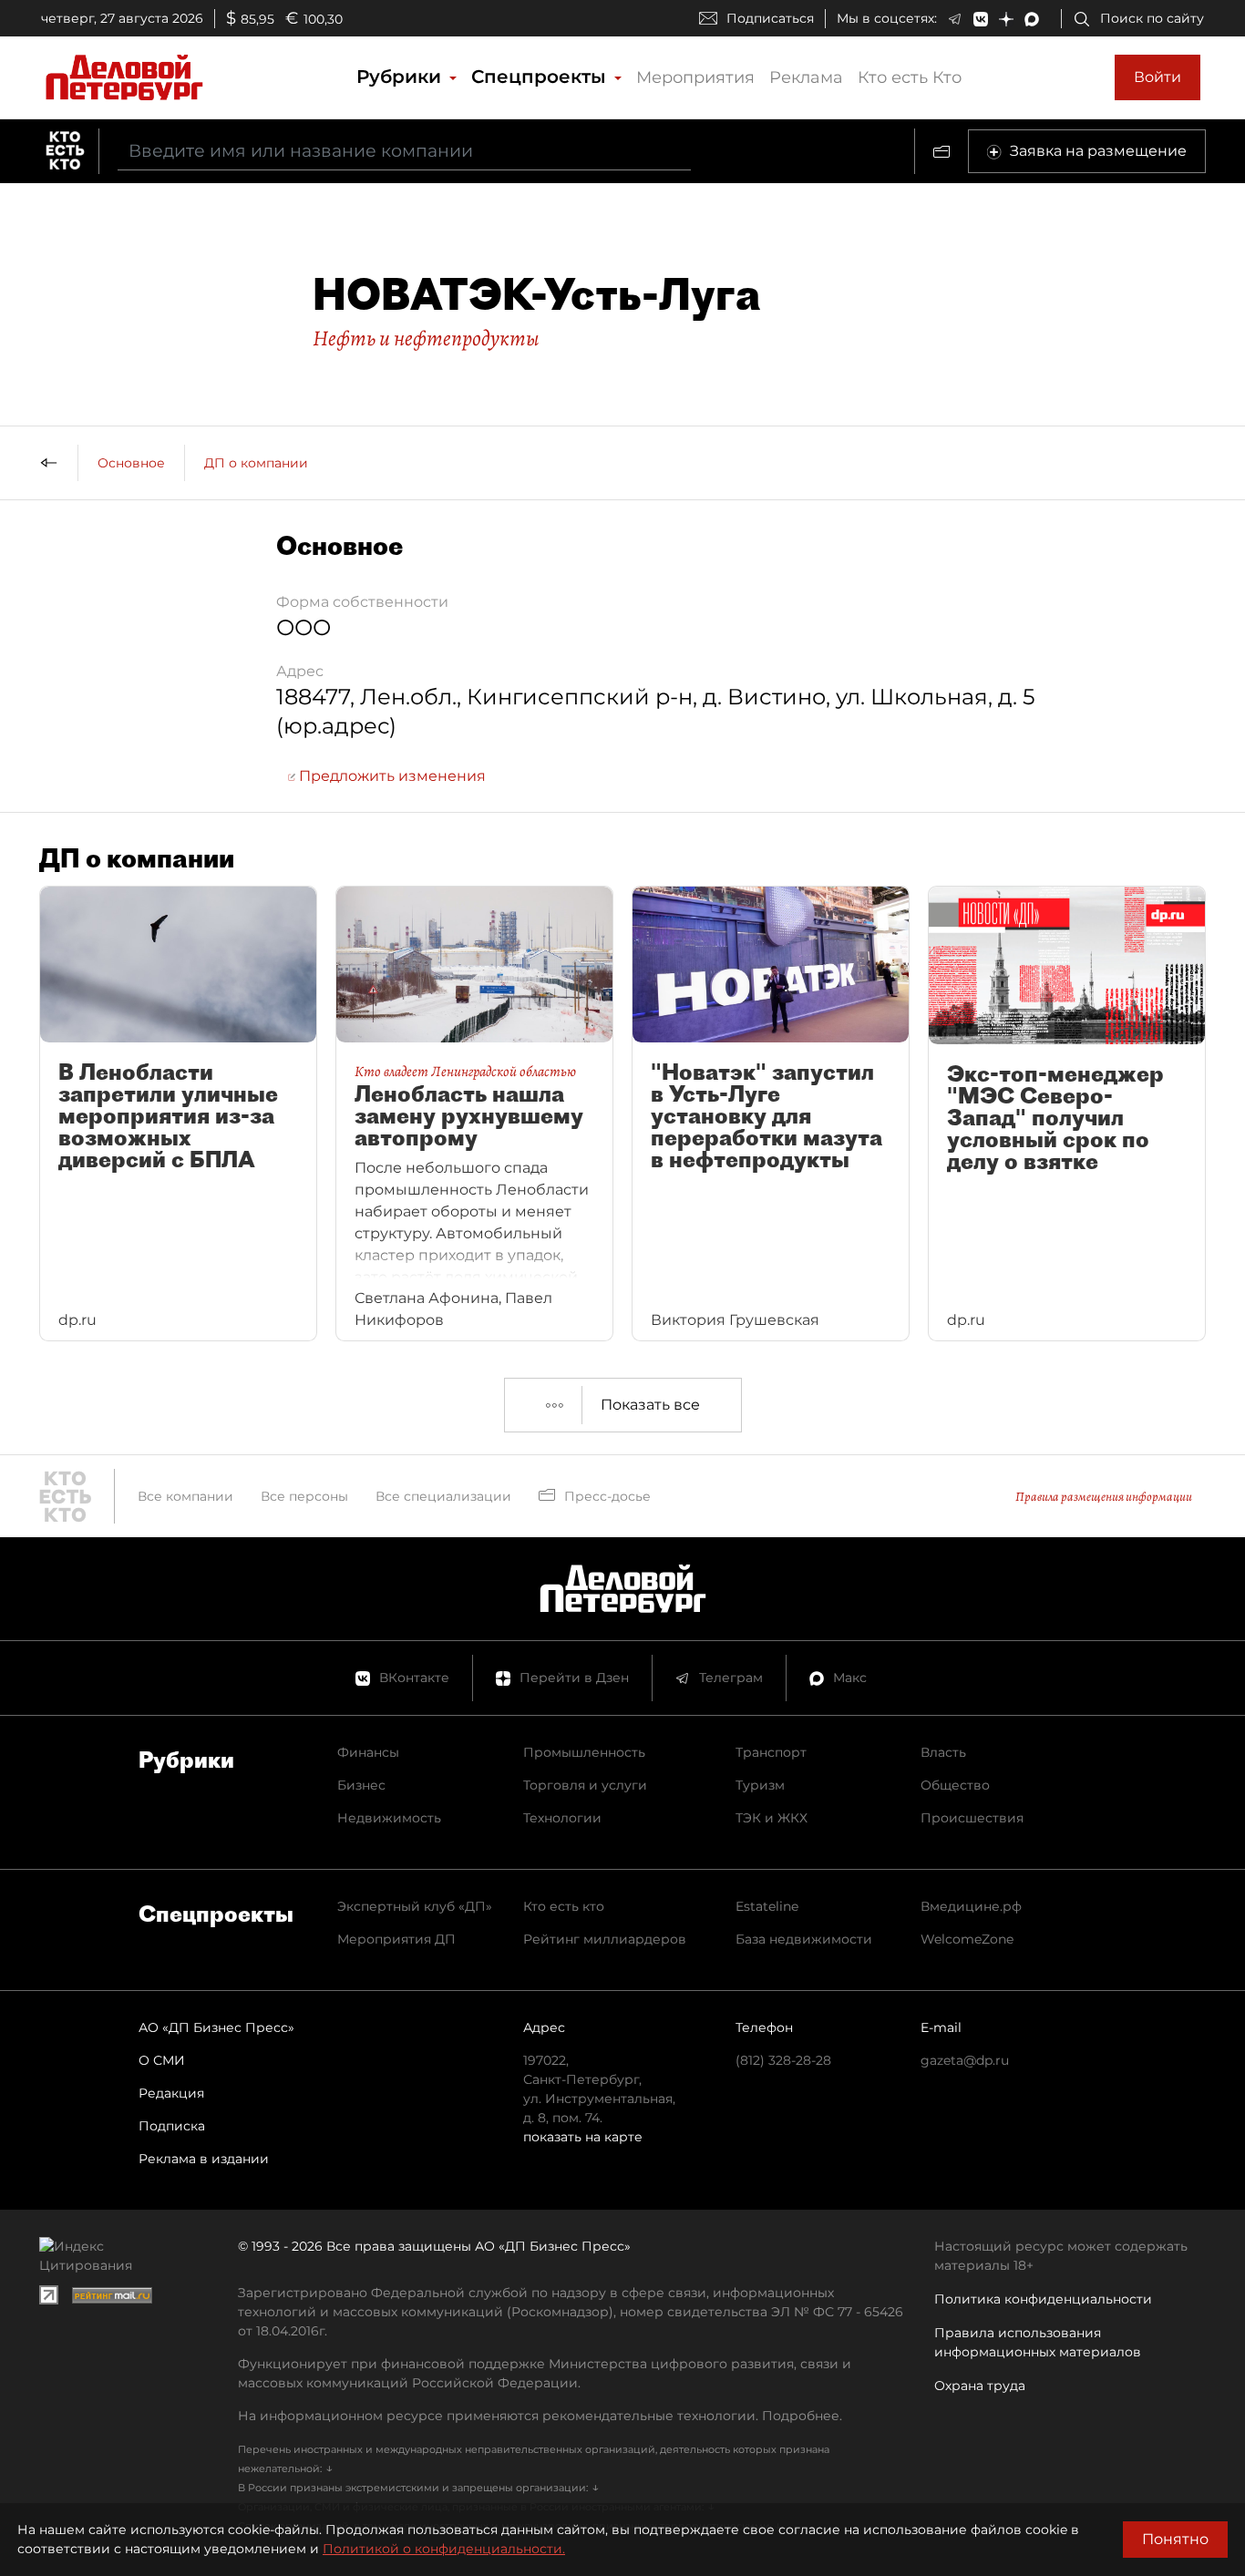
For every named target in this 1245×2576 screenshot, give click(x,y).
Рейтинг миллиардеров (605, 1939)
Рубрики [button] (401, 77)
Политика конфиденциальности (1043, 2299)
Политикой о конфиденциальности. (444, 2549)
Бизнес (361, 1785)
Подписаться (770, 18)
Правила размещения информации (1104, 1497)
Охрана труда (980, 2386)
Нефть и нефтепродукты (426, 338)
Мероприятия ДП (396, 1939)
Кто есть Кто (910, 77)
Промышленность (584, 1752)
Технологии (562, 1818)
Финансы (368, 1752)
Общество (955, 1785)
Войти (1158, 77)
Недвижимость (389, 1818)
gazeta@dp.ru (965, 2060)
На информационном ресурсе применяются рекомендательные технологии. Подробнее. (540, 2416)
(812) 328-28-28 (783, 2060)
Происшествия (972, 1818)
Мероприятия (695, 77)
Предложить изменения (391, 776)
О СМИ (162, 2060)
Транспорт (771, 1752)
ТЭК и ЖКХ (772, 1818)
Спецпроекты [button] (541, 77)
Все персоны (304, 1496)
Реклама (806, 77)
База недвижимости (804, 1939)
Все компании (185, 1496)
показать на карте (583, 2137)
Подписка (172, 2126)
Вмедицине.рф (971, 1906)
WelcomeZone (967, 1939)
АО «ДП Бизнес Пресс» (216, 2027)
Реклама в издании (204, 2159)
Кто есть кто (564, 1906)
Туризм (760, 1785)
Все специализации (443, 1496)
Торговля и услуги (585, 1785)
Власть (943, 1752)
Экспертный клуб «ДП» (415, 1906)
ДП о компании (256, 463)
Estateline (767, 1906)
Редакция (171, 2093)
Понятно (1175, 2539)
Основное (131, 463)
